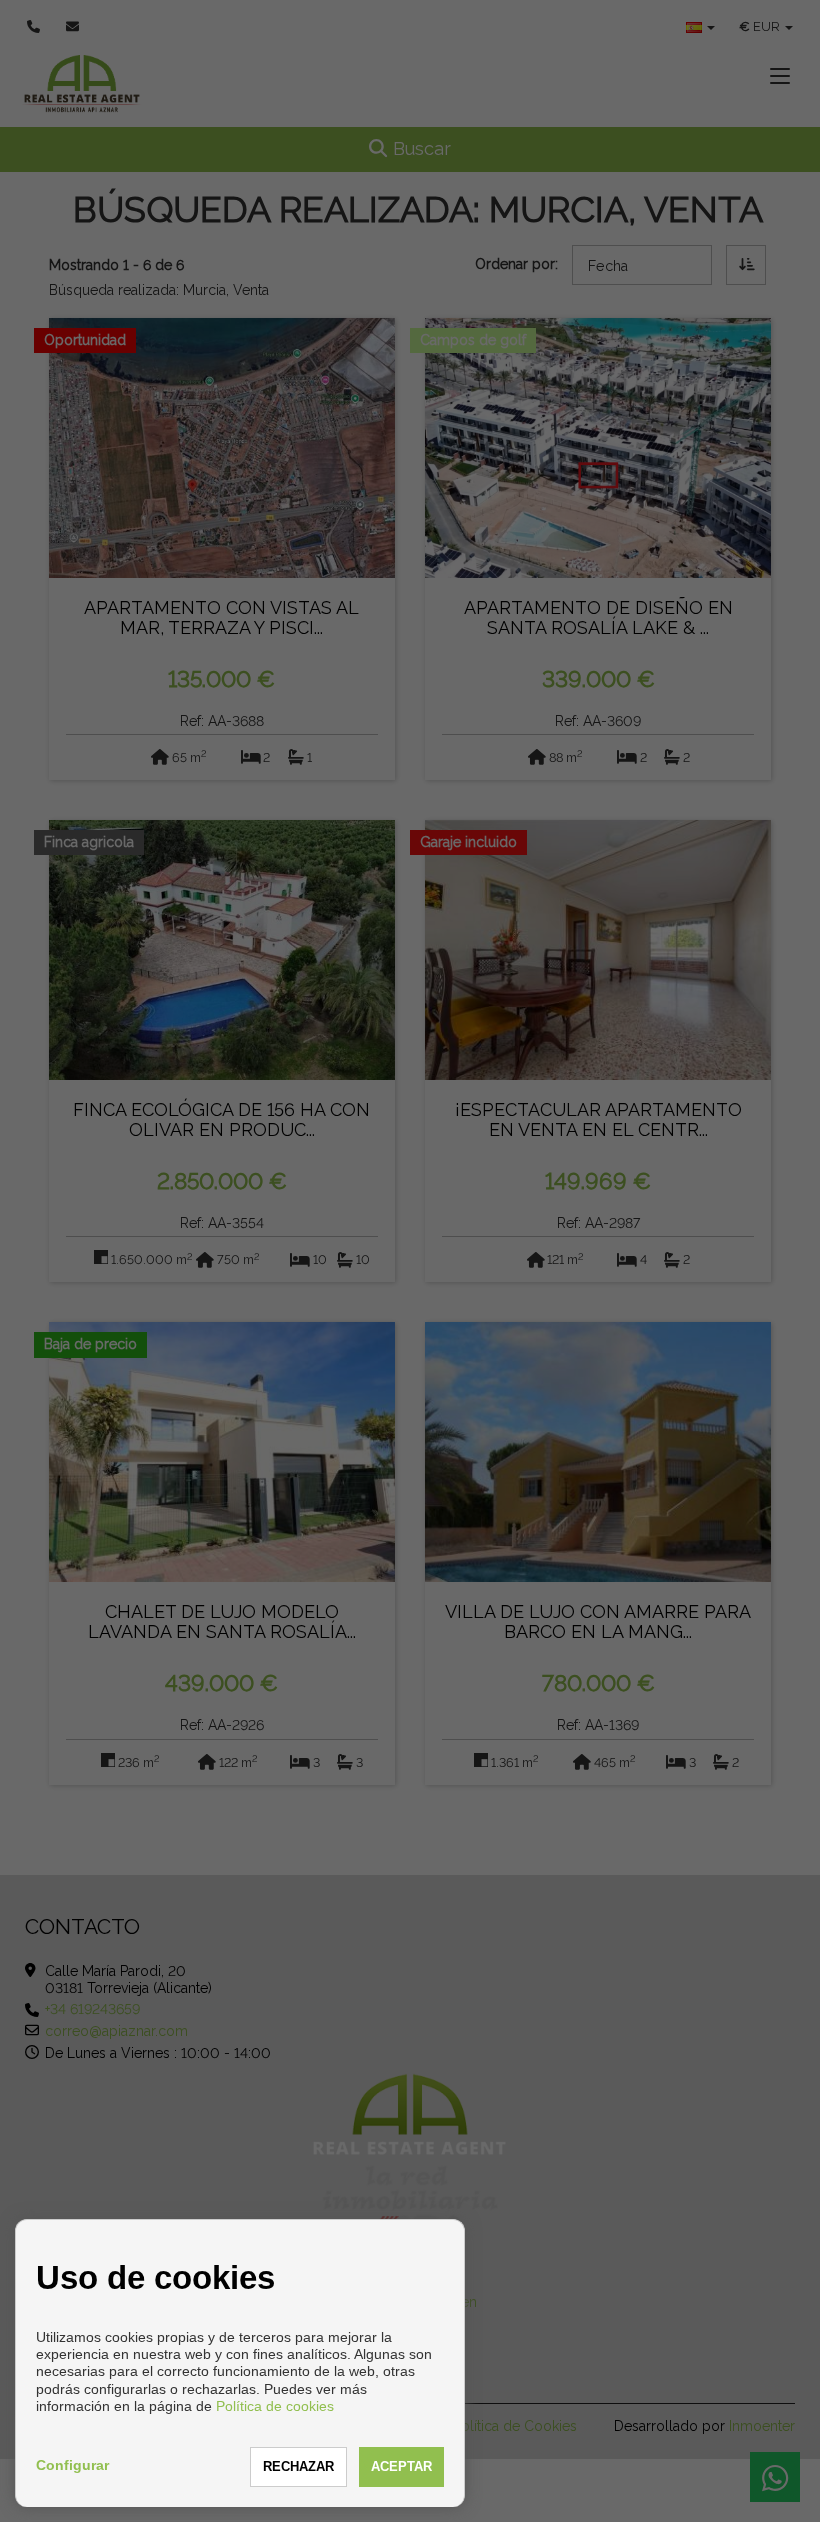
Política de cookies (275, 2406)
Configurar (72, 2465)
